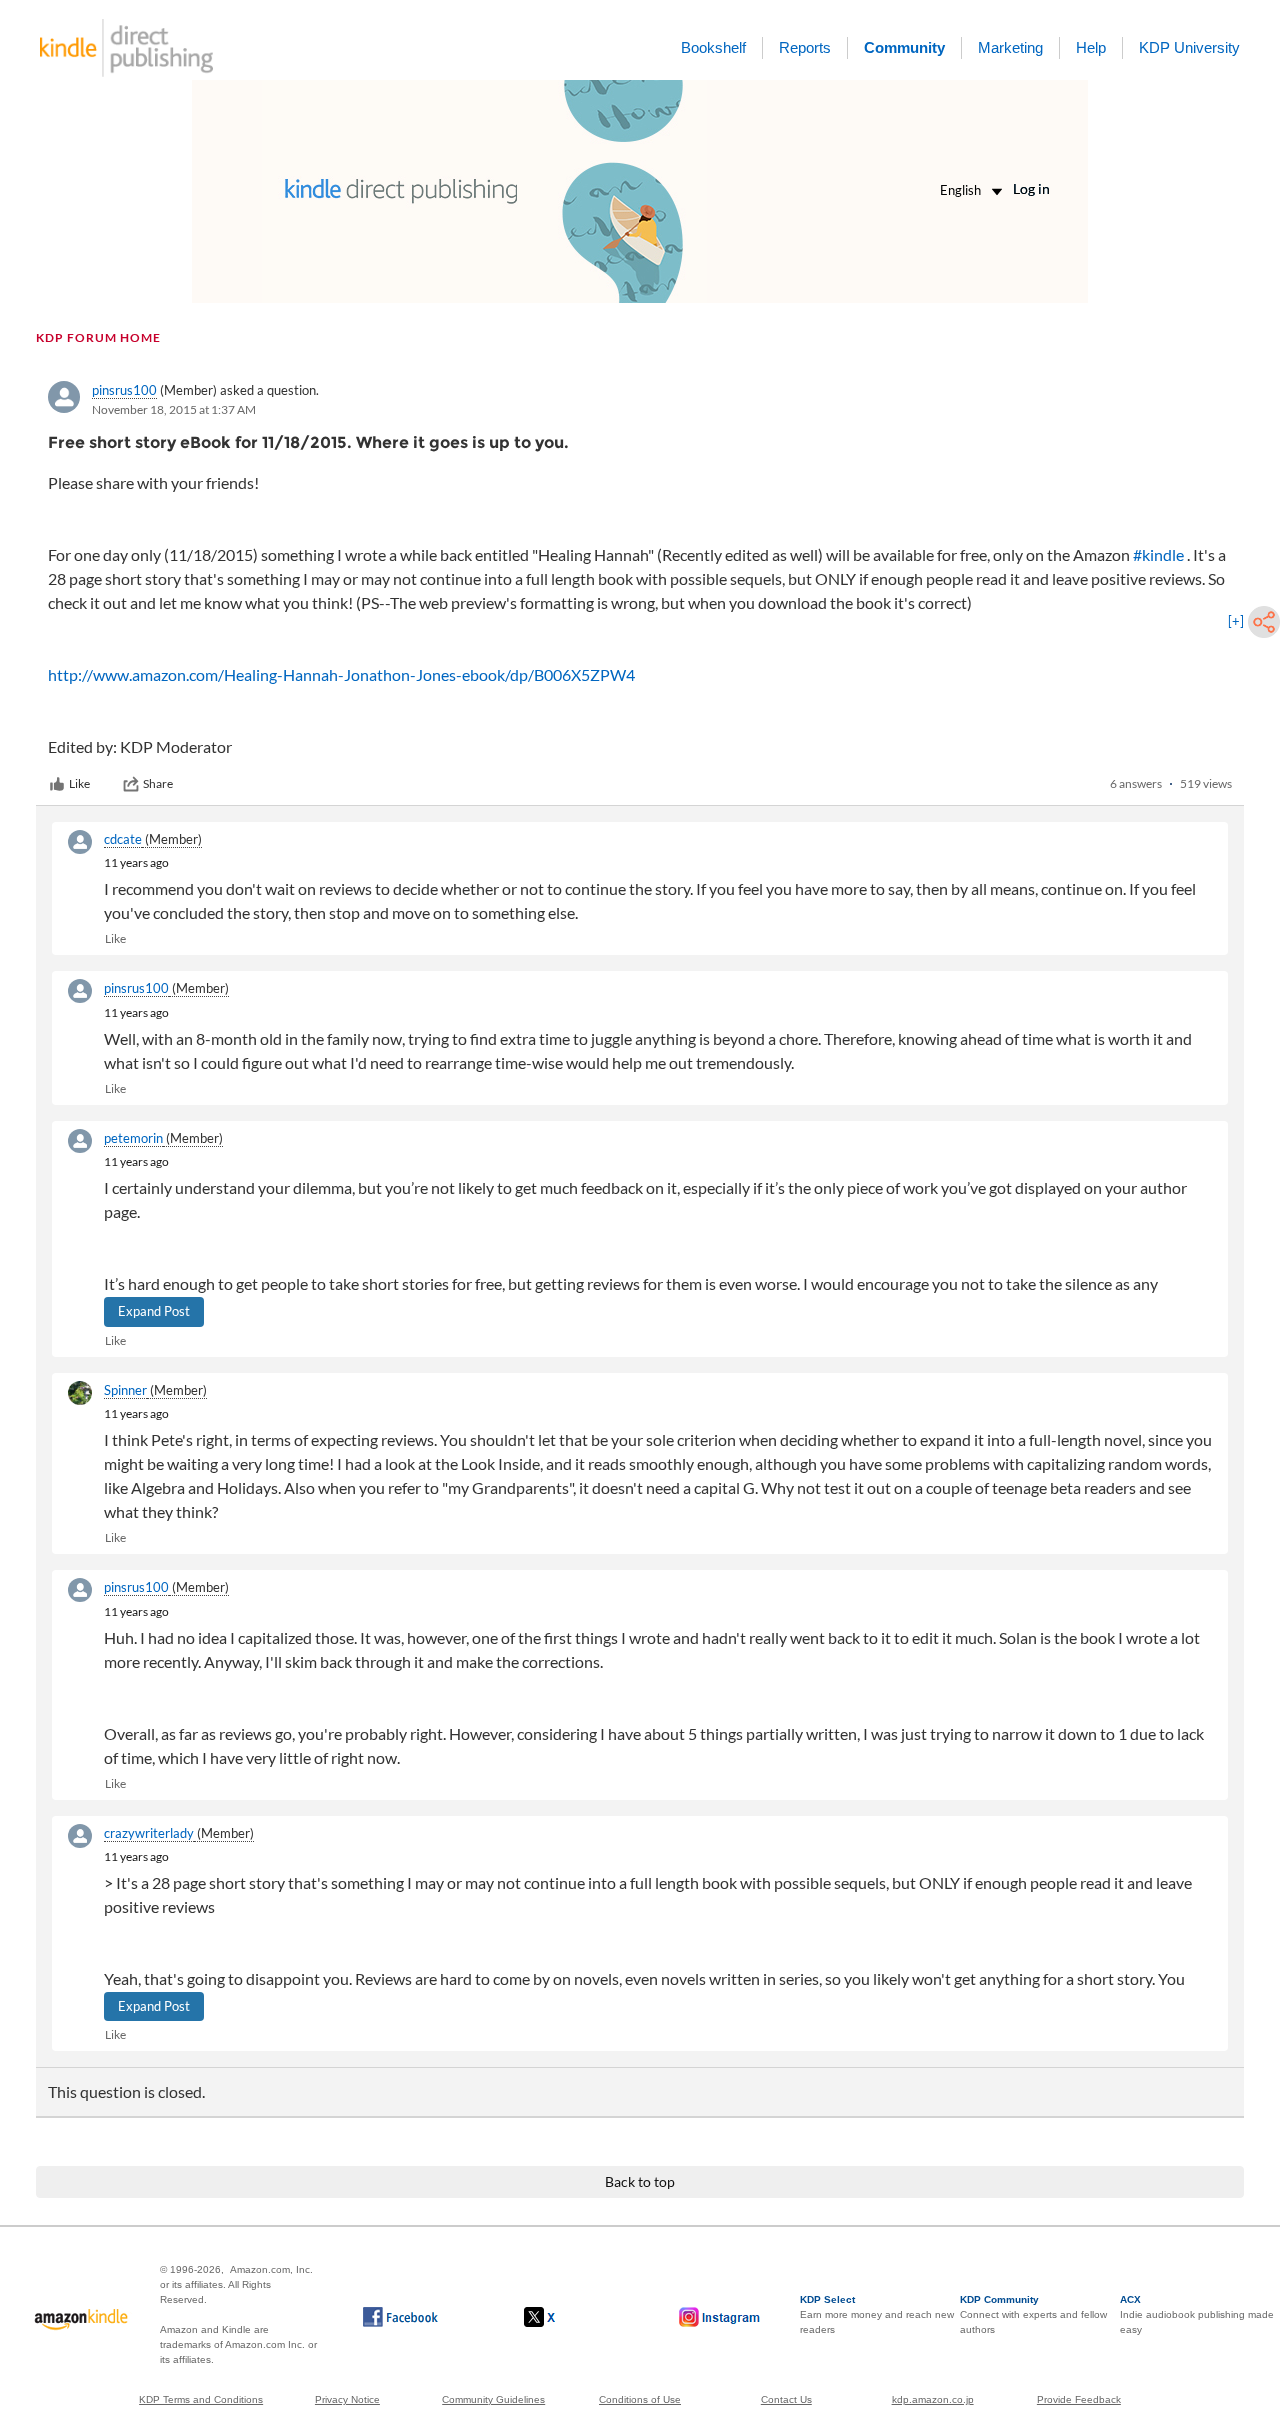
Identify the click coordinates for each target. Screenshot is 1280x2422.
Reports (805, 47)
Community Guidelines (493, 2399)
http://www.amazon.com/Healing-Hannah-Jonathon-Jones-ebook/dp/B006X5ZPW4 (341, 674)
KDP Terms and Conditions (201, 2399)
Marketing (1010, 47)
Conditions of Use (640, 2399)
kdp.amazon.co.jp (933, 2399)
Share (158, 783)
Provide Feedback (1079, 2399)
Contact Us (786, 2399)
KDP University (1189, 47)
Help (1091, 47)
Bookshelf (713, 47)
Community (904, 47)
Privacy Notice (347, 2399)
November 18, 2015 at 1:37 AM (174, 409)
